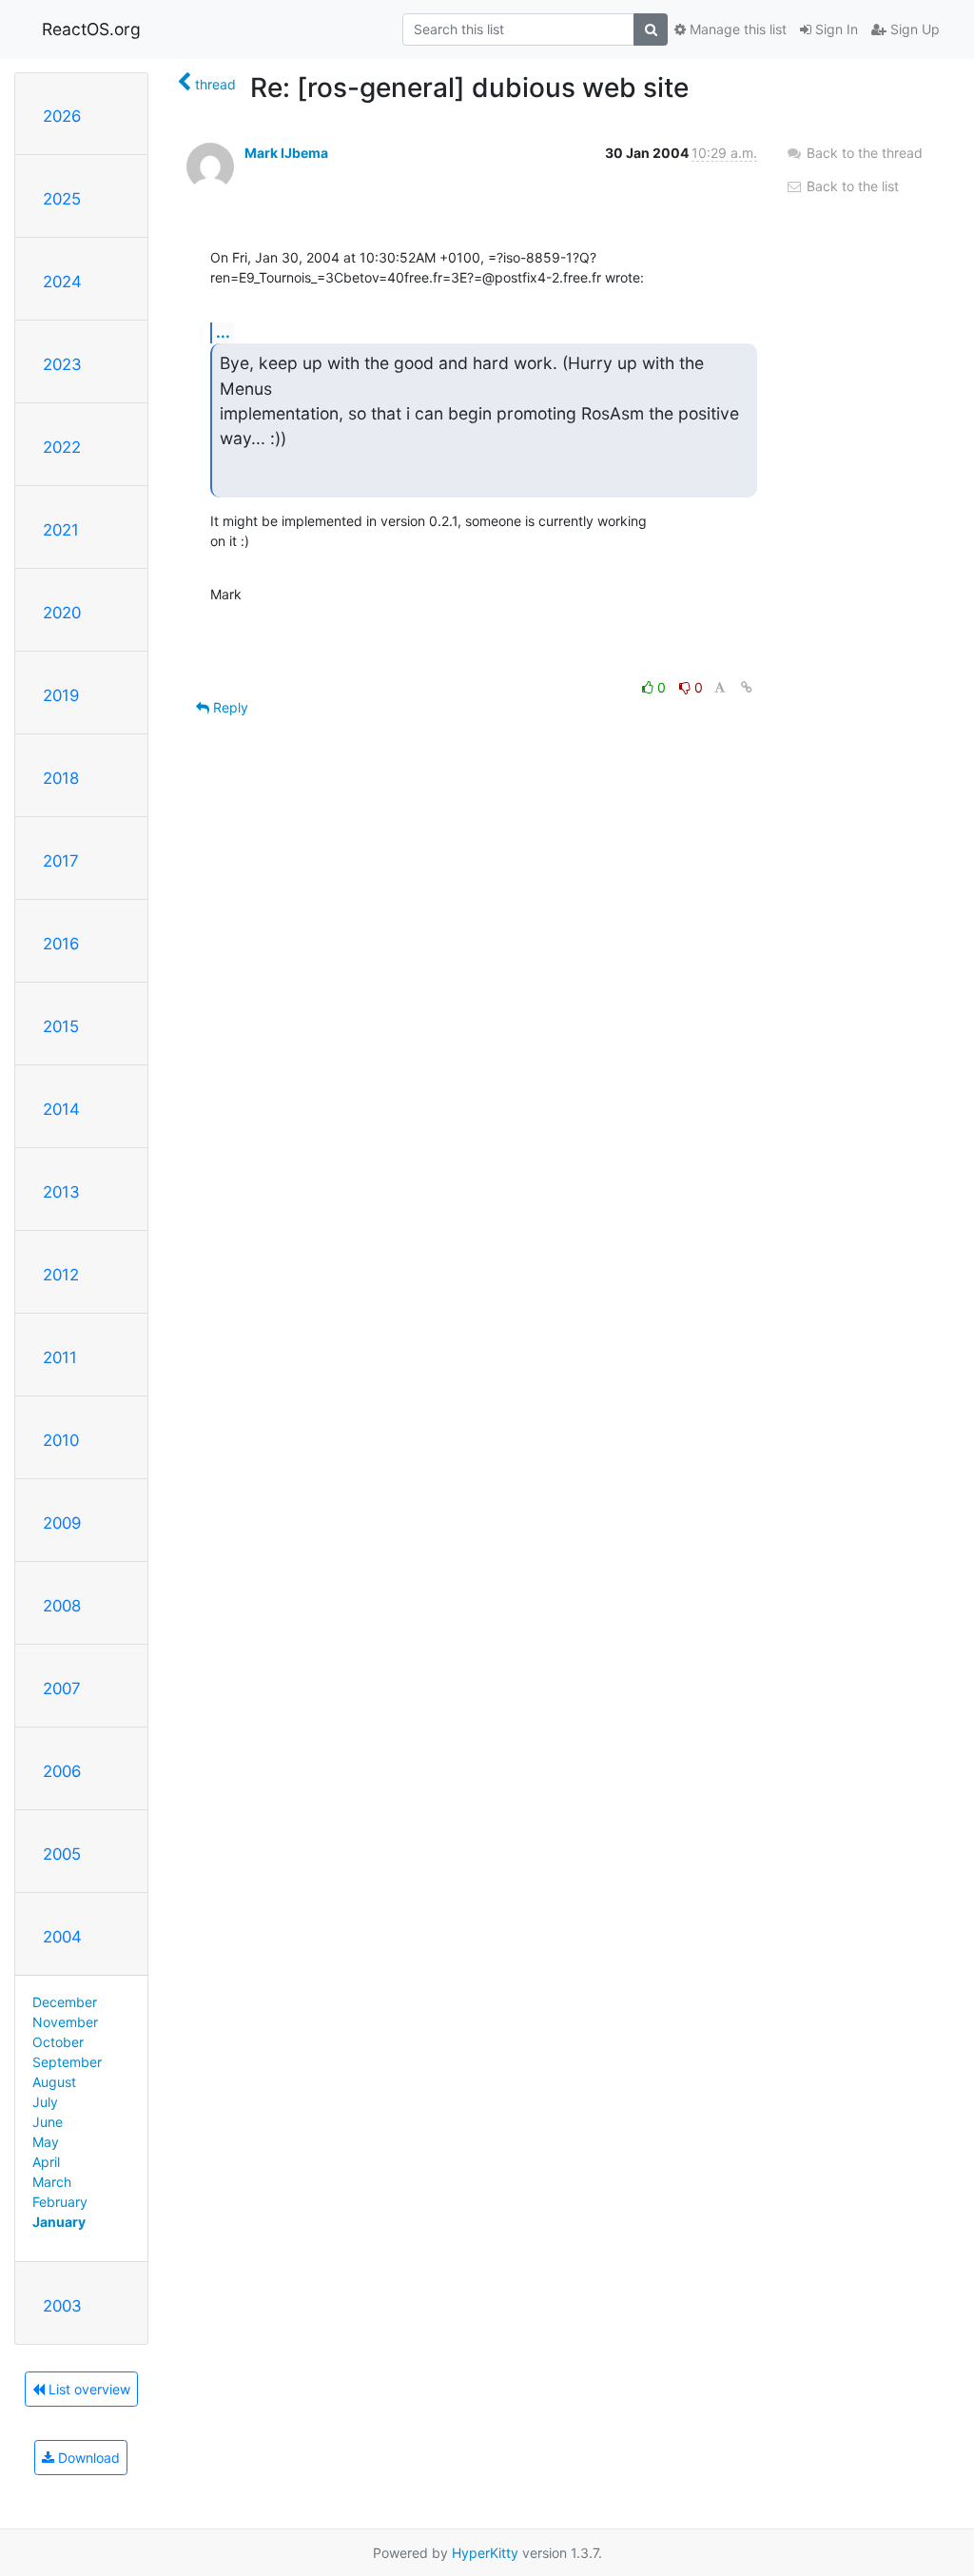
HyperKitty (485, 2553)
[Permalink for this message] (747, 687)
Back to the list (851, 186)
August (54, 2082)
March (52, 2182)
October (58, 2042)
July (45, 2102)
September (67, 2062)
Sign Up (913, 29)
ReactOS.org (91, 29)
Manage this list (736, 29)
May (46, 2142)
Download (87, 2458)
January (59, 2222)
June (48, 2122)
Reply (229, 707)
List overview (88, 2389)
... (223, 332)
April (46, 2162)
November (65, 2022)
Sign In (835, 29)
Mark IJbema (286, 153)
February (60, 2202)
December (65, 2002)
